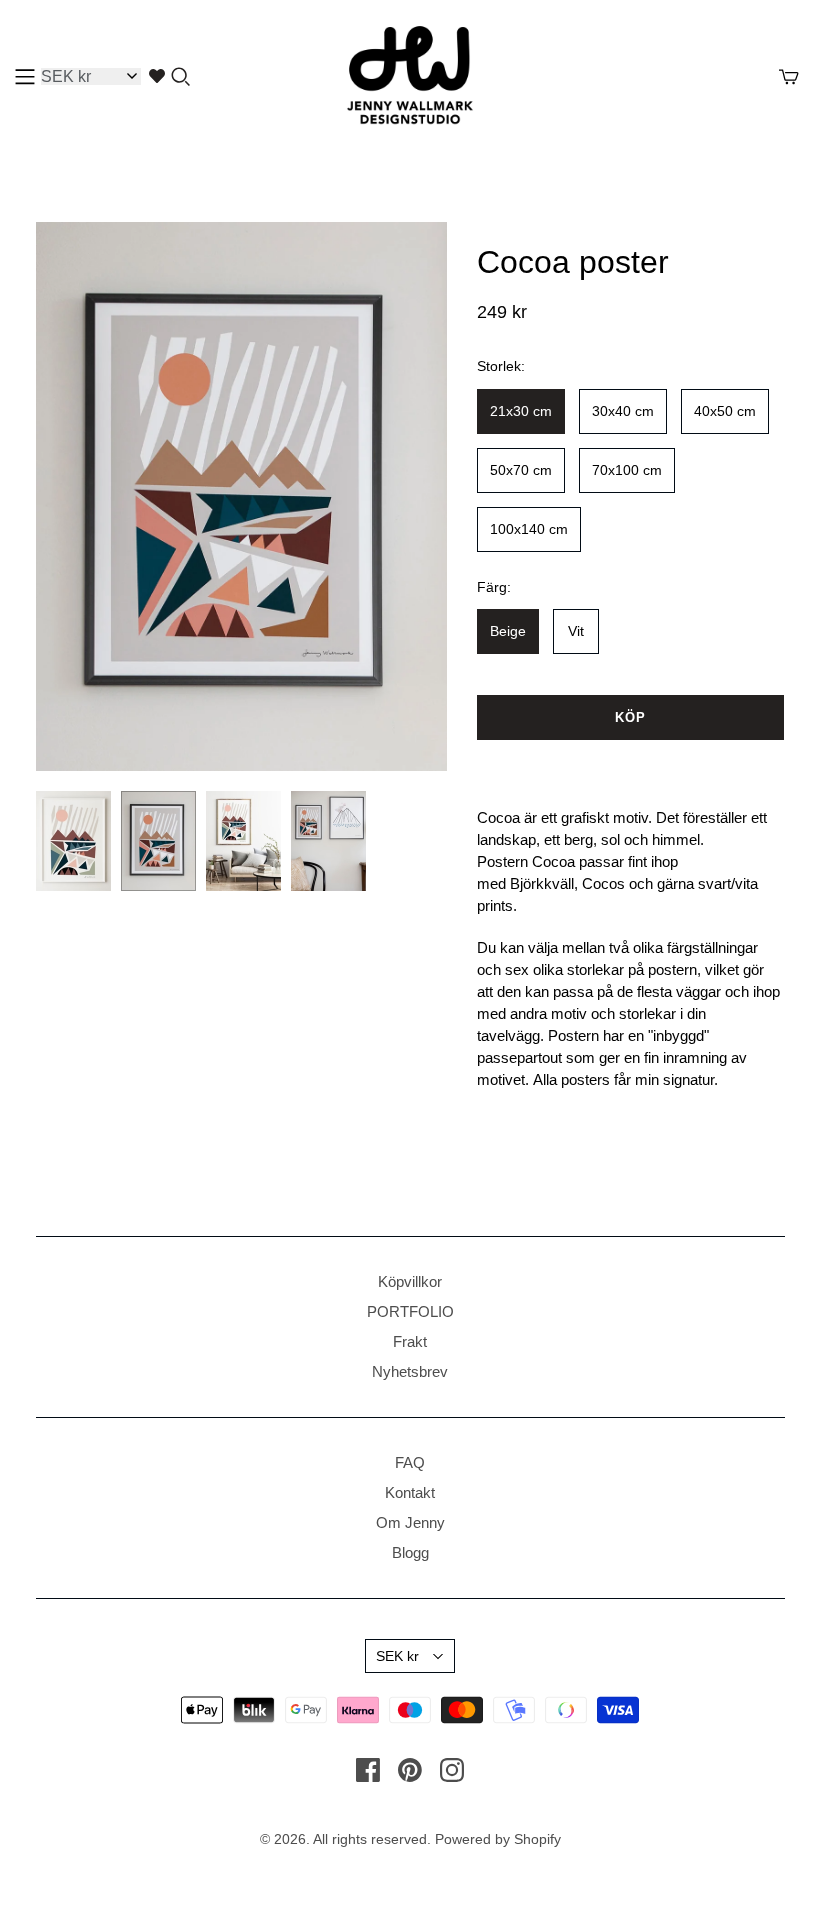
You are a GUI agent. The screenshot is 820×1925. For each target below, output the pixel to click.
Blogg (410, 1552)
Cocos (603, 883)
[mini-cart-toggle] (789, 77)
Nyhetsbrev (410, 1371)
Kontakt (410, 1492)
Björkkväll (542, 883)
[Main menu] (25, 77)
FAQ (410, 1462)
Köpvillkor (410, 1281)
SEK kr (397, 1656)
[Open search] (181, 77)
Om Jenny (410, 1522)
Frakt (410, 1341)
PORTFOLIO (410, 1311)
